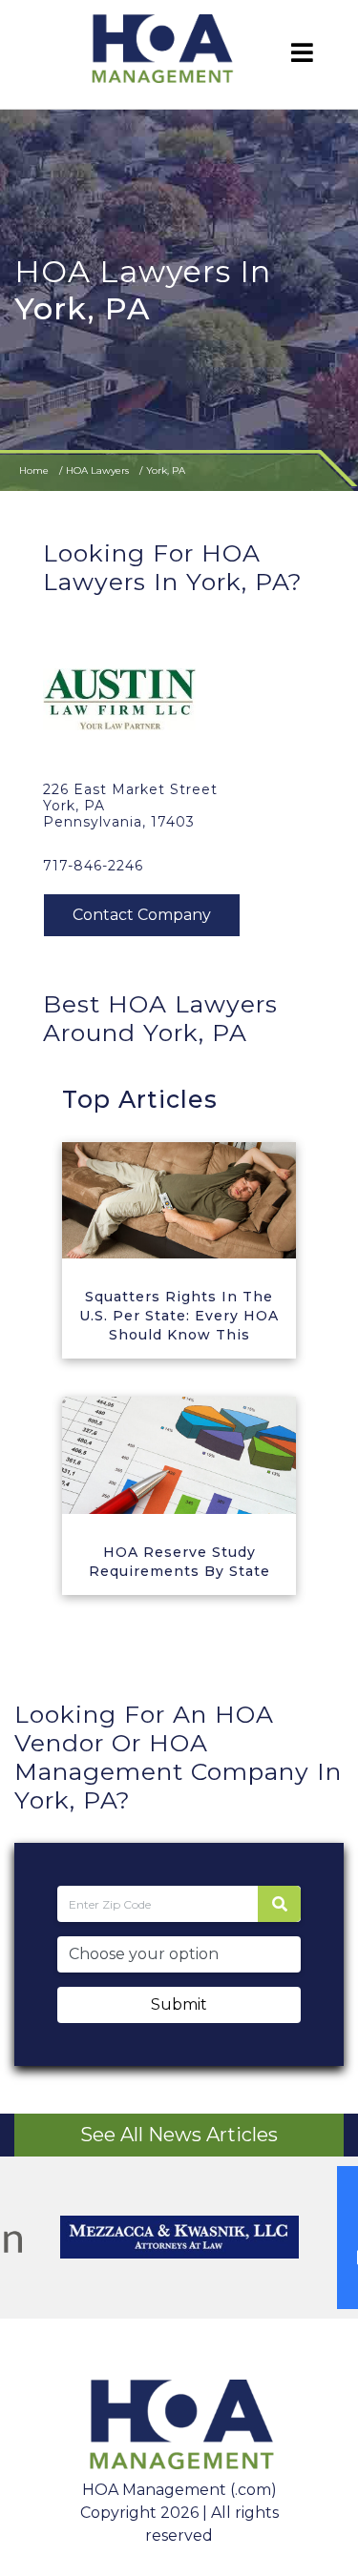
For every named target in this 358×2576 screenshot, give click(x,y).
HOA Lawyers (97, 470)
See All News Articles (179, 2135)
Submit (179, 2004)
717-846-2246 (93, 866)
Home (34, 470)
